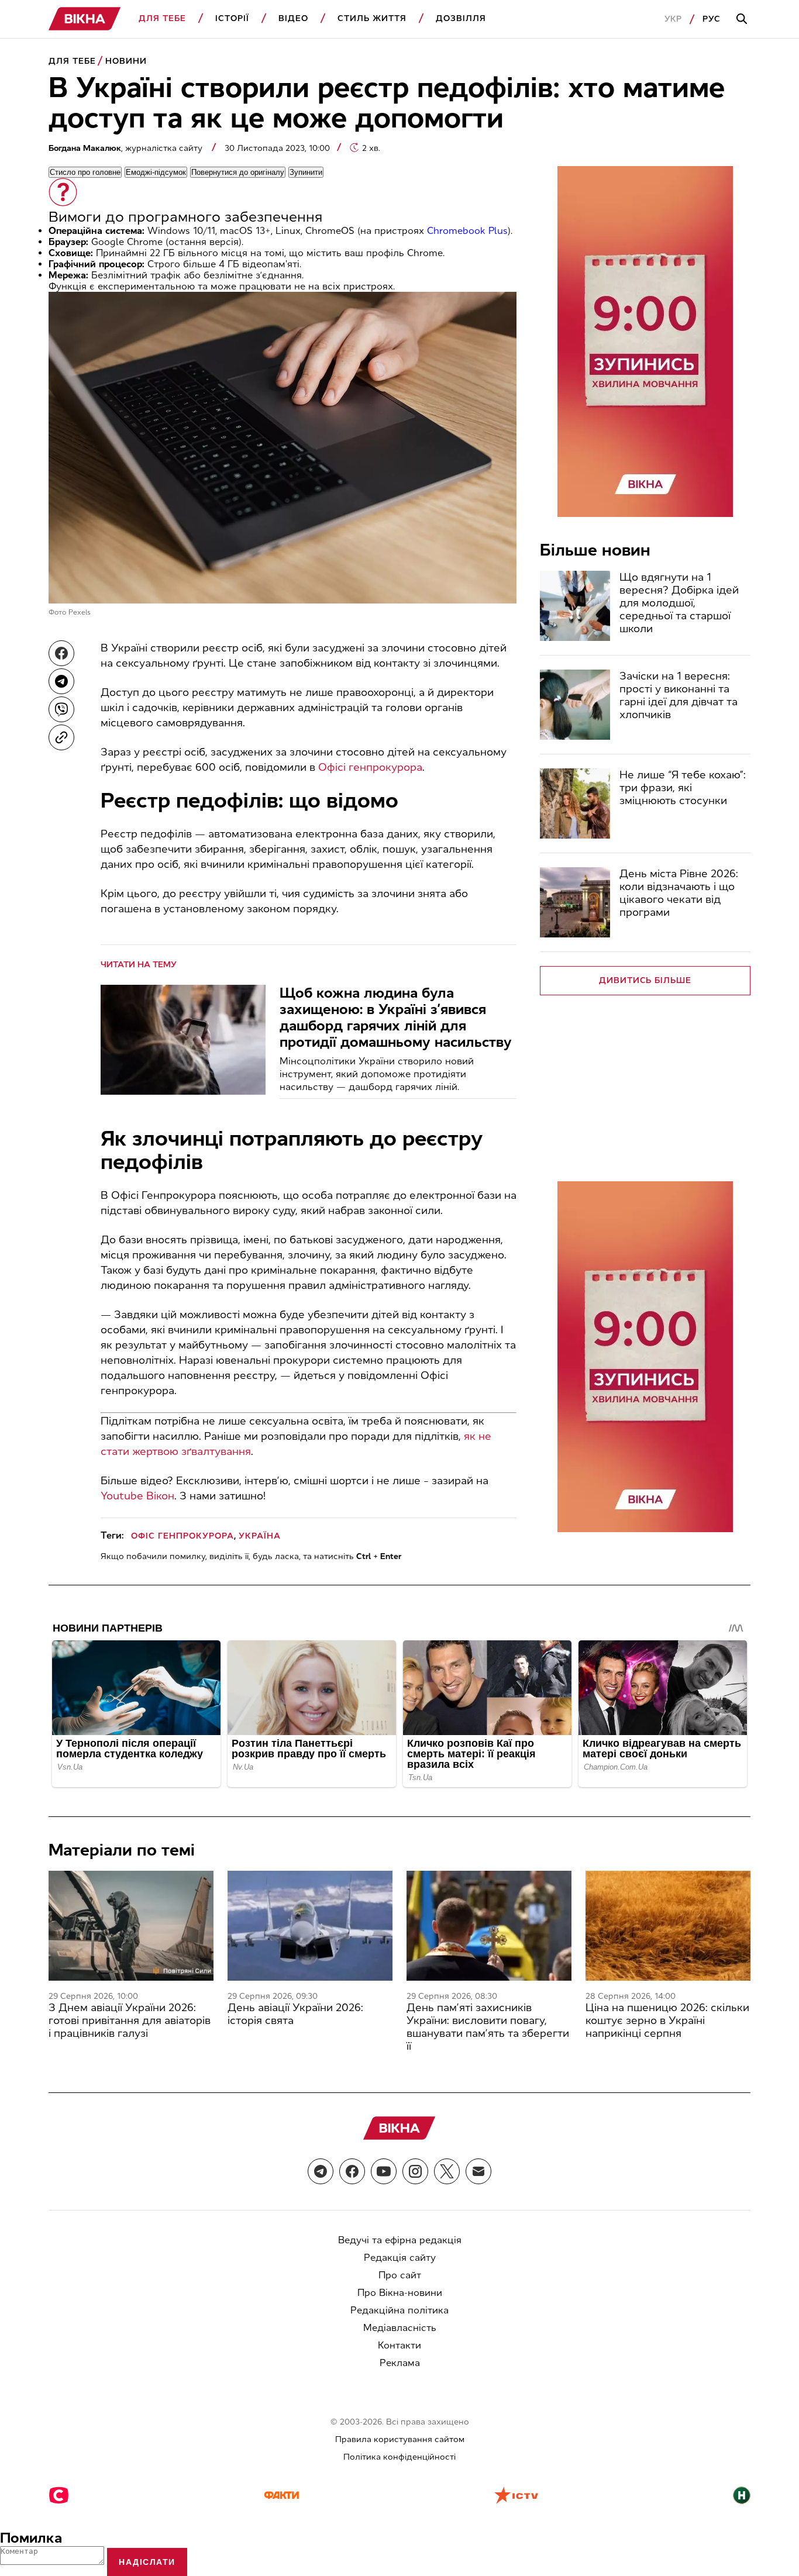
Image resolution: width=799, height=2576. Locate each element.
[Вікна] (85, 19)
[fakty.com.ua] (281, 2496)
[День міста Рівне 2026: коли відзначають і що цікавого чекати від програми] (575, 902)
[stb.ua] (59, 2496)
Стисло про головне (85, 172)
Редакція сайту (400, 2258)
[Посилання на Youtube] (384, 2171)
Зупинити (306, 172)
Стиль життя (372, 18)
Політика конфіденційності (399, 2457)
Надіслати (147, 2562)
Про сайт (400, 2275)
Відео (293, 18)
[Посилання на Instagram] (415, 2171)
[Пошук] (743, 19)
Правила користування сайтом (400, 2439)
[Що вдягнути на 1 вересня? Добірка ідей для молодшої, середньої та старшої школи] (575, 606)
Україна (260, 1536)
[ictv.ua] (516, 2496)
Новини (126, 61)
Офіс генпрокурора (182, 1536)
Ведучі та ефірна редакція (400, 2240)
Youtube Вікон (137, 1496)
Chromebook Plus (467, 231)
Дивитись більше (645, 980)
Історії (232, 18)
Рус (712, 19)
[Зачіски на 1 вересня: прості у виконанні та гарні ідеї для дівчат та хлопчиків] (575, 705)
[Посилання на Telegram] (321, 2171)
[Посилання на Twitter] (447, 2171)
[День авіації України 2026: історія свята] (310, 1926)
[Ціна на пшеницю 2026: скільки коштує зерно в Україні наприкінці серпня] (668, 1926)
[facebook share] (61, 653)
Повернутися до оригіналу (238, 172)
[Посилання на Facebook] (352, 2171)
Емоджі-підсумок (156, 172)
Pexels (80, 612)
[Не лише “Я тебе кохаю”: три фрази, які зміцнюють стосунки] (575, 804)
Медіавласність (400, 2328)
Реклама (400, 2363)
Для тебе (162, 18)
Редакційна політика (399, 2310)
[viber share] (61, 709)
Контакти (399, 2345)
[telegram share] (61, 681)
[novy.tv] (742, 2496)
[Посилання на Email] (478, 2171)
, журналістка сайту (127, 148)
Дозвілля (461, 18)
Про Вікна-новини (400, 2293)
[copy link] (61, 737)
